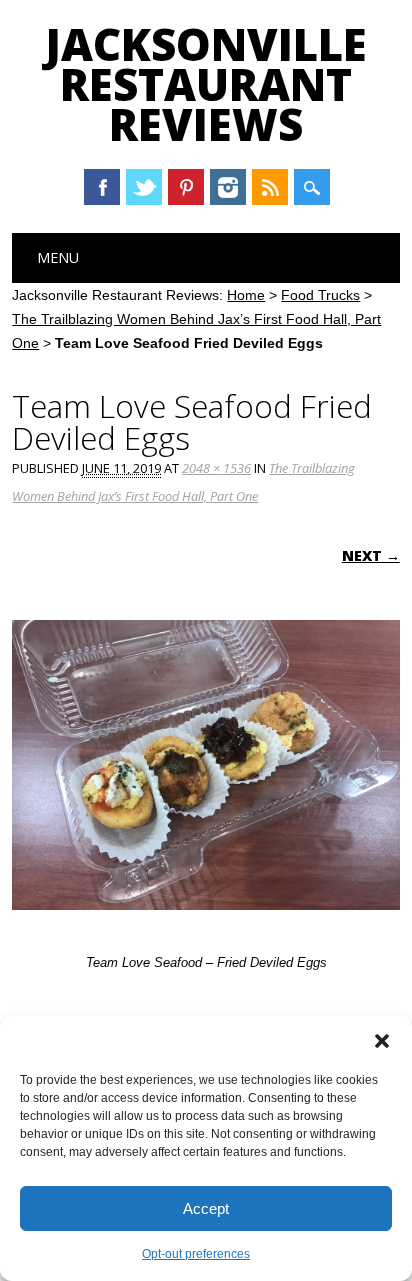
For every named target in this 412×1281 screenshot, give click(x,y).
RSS (270, 187)
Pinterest (186, 187)
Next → (371, 555)
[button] (382, 1041)
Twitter (144, 187)
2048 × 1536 (216, 468)
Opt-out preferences (196, 1254)
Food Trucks (320, 295)
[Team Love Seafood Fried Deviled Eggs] (205, 929)
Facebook (102, 187)
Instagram (228, 187)
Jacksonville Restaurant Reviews (206, 84)
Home (246, 295)
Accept (206, 1208)
